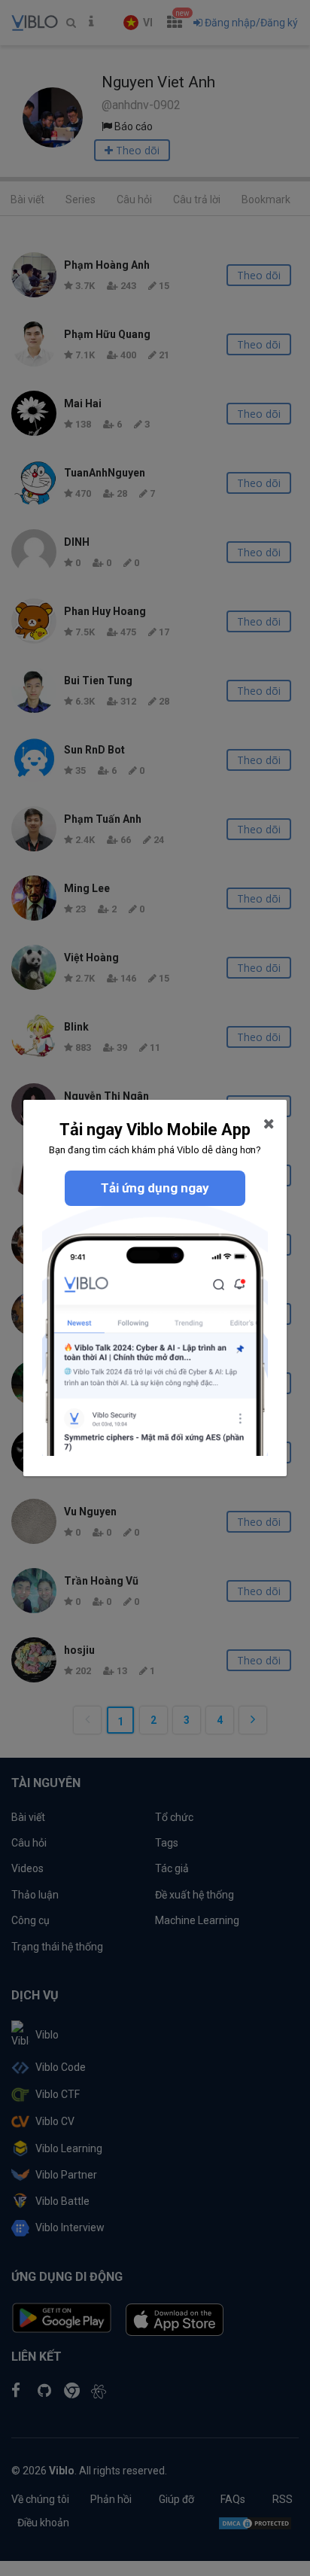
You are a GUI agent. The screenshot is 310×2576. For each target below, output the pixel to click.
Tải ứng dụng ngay (155, 1188)
